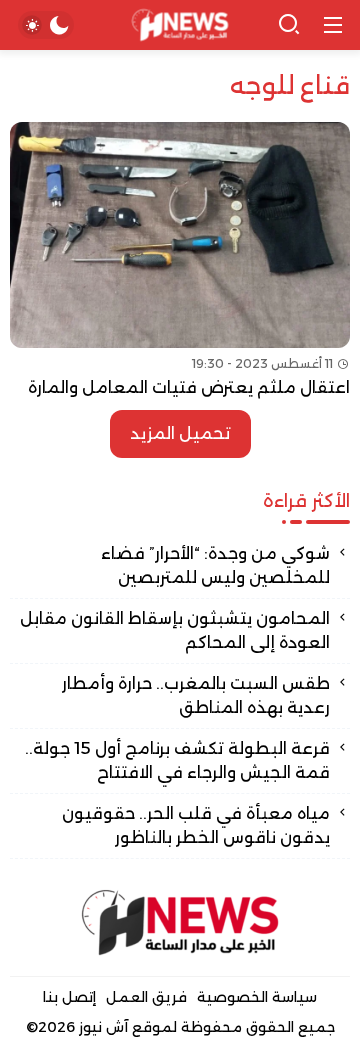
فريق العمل (146, 997)
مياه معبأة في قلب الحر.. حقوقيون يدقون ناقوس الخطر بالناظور (196, 825)
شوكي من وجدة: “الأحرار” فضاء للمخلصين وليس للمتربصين (215, 565)
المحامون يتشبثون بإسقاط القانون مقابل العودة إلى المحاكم (175, 630)
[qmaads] (180, 922)
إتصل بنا (69, 997)
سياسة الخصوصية (257, 997)
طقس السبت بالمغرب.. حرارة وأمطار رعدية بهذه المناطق (196, 695)
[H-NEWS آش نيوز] (180, 25)
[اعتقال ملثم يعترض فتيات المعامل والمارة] (180, 261)
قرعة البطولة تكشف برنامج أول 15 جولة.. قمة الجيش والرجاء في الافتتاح (177, 760)
